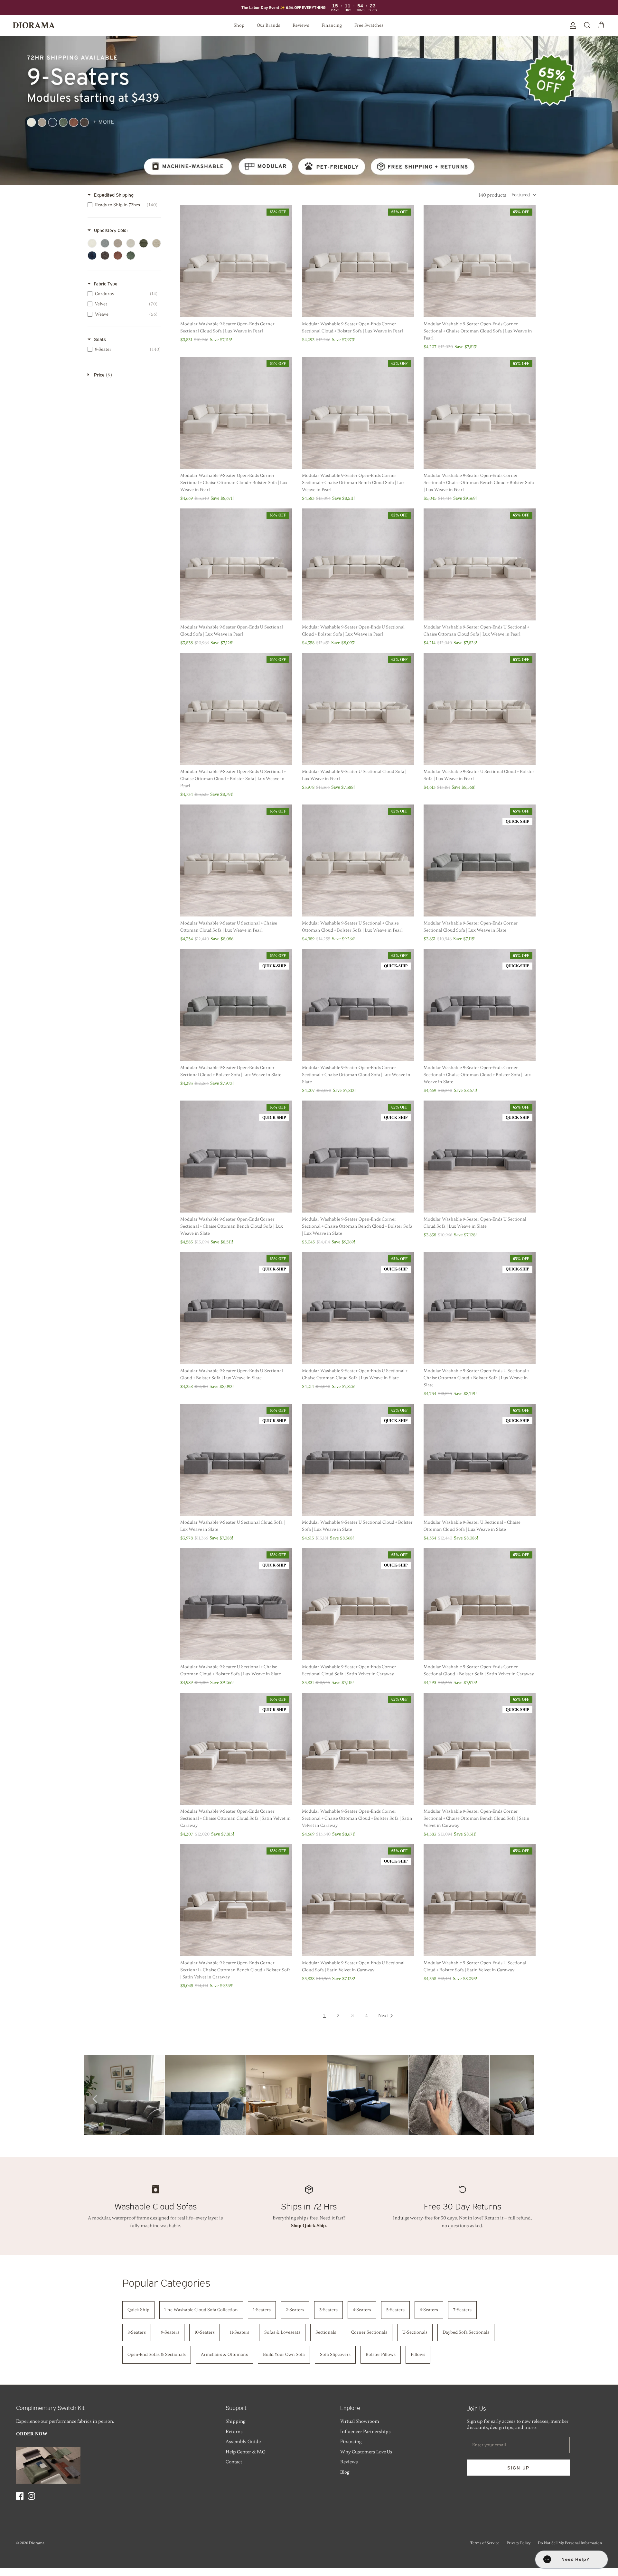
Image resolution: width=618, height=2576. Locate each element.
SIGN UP (309, 1349)
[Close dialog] (373, 1220)
